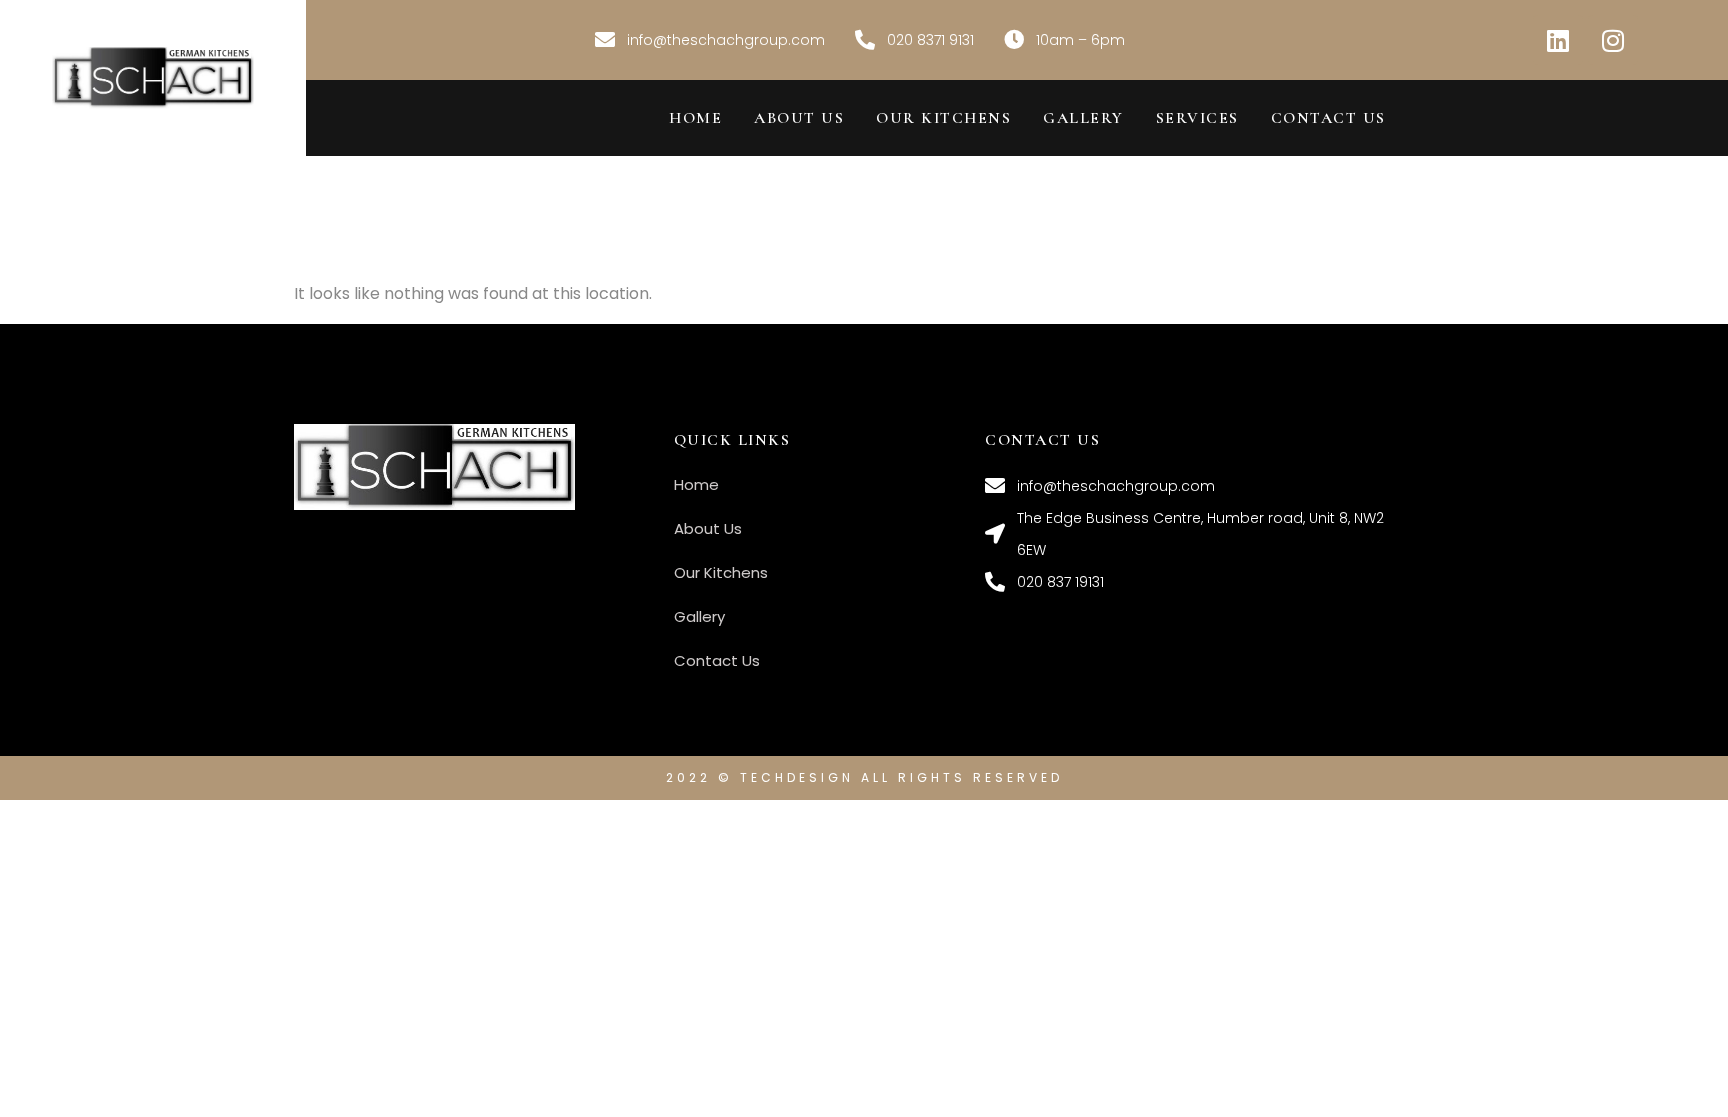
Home (695, 118)
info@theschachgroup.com (726, 40)
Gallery (1083, 118)
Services (1197, 118)
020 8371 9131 (930, 40)
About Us (799, 118)
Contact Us (1328, 118)
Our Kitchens (943, 118)
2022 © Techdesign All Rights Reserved (864, 777)
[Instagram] (1613, 40)
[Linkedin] (1558, 40)
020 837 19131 (1060, 582)
